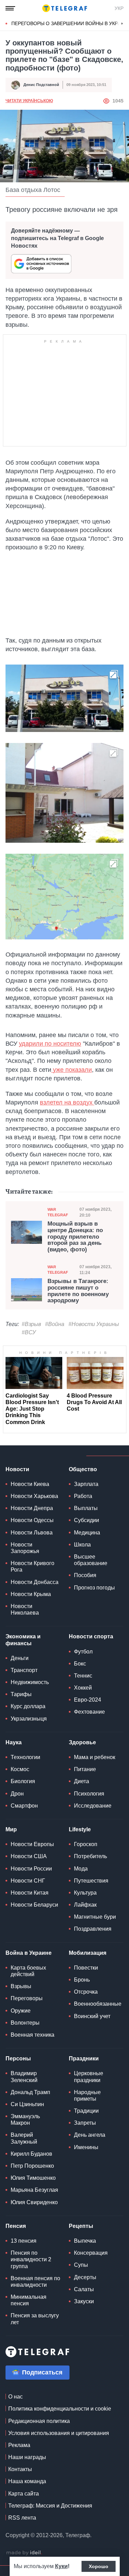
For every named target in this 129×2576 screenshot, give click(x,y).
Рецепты (81, 2226)
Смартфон (24, 1806)
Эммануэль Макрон (25, 2120)
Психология (89, 1794)
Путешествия (91, 1881)
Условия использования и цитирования (59, 2433)
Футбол (83, 1652)
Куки (61, 2566)
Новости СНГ (28, 1881)
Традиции (86, 2111)
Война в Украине (29, 1953)
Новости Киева (30, 1484)
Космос (20, 1769)
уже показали (72, 1070)
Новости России (31, 1869)
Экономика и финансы (23, 1640)
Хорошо (99, 2566)
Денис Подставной (41, 85)
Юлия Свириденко (34, 2202)
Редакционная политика (39, 2421)
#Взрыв (31, 1324)
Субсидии (87, 1520)
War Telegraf (58, 1212)
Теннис (83, 1676)
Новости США (29, 1856)
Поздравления (93, 1929)
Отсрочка (86, 1992)
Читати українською (29, 101)
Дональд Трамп (30, 2092)
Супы (81, 2265)
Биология (23, 1781)
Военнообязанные (98, 2004)
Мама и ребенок (95, 1757)
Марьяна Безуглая (34, 2190)
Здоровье (82, 1742)
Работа (83, 1496)
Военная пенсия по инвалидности (35, 2282)
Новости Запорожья (25, 1548)
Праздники (84, 2058)
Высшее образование (91, 1560)
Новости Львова (32, 1533)
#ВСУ (29, 1332)
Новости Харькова (34, 1496)
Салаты (84, 2289)
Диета (82, 1781)
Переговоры (27, 1998)
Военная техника (33, 2035)
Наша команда (27, 2481)
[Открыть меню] (10, 8)
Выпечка (85, 2241)
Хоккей (83, 1688)
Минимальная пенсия (29, 2300)
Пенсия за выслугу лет (35, 2319)
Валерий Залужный (24, 2138)
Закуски (84, 2301)
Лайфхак (85, 1905)
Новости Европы (32, 1844)
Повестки (86, 1968)
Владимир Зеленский (24, 2077)
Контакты (20, 2469)
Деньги (20, 1658)
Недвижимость (30, 1682)
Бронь (82, 1980)
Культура (85, 1893)
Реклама (19, 2445)
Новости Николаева (25, 1609)
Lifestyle (80, 1829)
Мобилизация (88, 1953)
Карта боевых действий (28, 1971)
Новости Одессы (32, 1520)
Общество (83, 1469)
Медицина (87, 1533)
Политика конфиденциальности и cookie (60, 2409)
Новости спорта (91, 1636)
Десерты (85, 2277)
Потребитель (90, 1856)
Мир (11, 1829)
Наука (14, 1742)
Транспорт (24, 1670)
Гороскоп (86, 1844)
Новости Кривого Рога (33, 1566)
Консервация (91, 2253)
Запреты (85, 2123)
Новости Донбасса (35, 1582)
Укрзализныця (29, 1719)
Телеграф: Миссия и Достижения (50, 2506)
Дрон (17, 1794)
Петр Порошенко (32, 2166)
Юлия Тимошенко (33, 2178)
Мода (81, 1869)
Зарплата (86, 1484)
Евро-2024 (88, 1700)
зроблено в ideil (24, 2553)
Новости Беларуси (34, 1905)
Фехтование (89, 1712)
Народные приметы (87, 2095)
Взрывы (21, 1986)
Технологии (25, 1757)
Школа (82, 1545)
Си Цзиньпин (27, 2104)
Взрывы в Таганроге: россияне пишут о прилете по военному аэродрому (78, 1291)
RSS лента (22, 2518)
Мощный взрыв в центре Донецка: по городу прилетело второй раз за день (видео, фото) (75, 1237)
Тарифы (21, 1694)
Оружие (21, 2011)
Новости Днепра (32, 1508)
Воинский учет (92, 2016)
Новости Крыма (31, 1594)
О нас (15, 2397)
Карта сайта (24, 2494)
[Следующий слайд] (122, 24)
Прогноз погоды (94, 1588)
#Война (55, 1324)
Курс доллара (28, 1706)
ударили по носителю (50, 1044)
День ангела (90, 2135)
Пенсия (16, 2226)
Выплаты (86, 1508)
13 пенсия (24, 2241)
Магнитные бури (95, 1917)
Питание (85, 1769)
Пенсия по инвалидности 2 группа (31, 2259)
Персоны (18, 2058)
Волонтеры (25, 2023)
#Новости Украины (94, 1324)
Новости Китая (30, 1893)
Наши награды (27, 2457)
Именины (86, 2147)
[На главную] (65, 8)
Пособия (85, 1575)
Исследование (93, 1806)
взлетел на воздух (67, 1102)
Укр (119, 8)
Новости (17, 1469)
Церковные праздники (89, 2077)
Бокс (80, 1664)
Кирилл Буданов (31, 2154)
